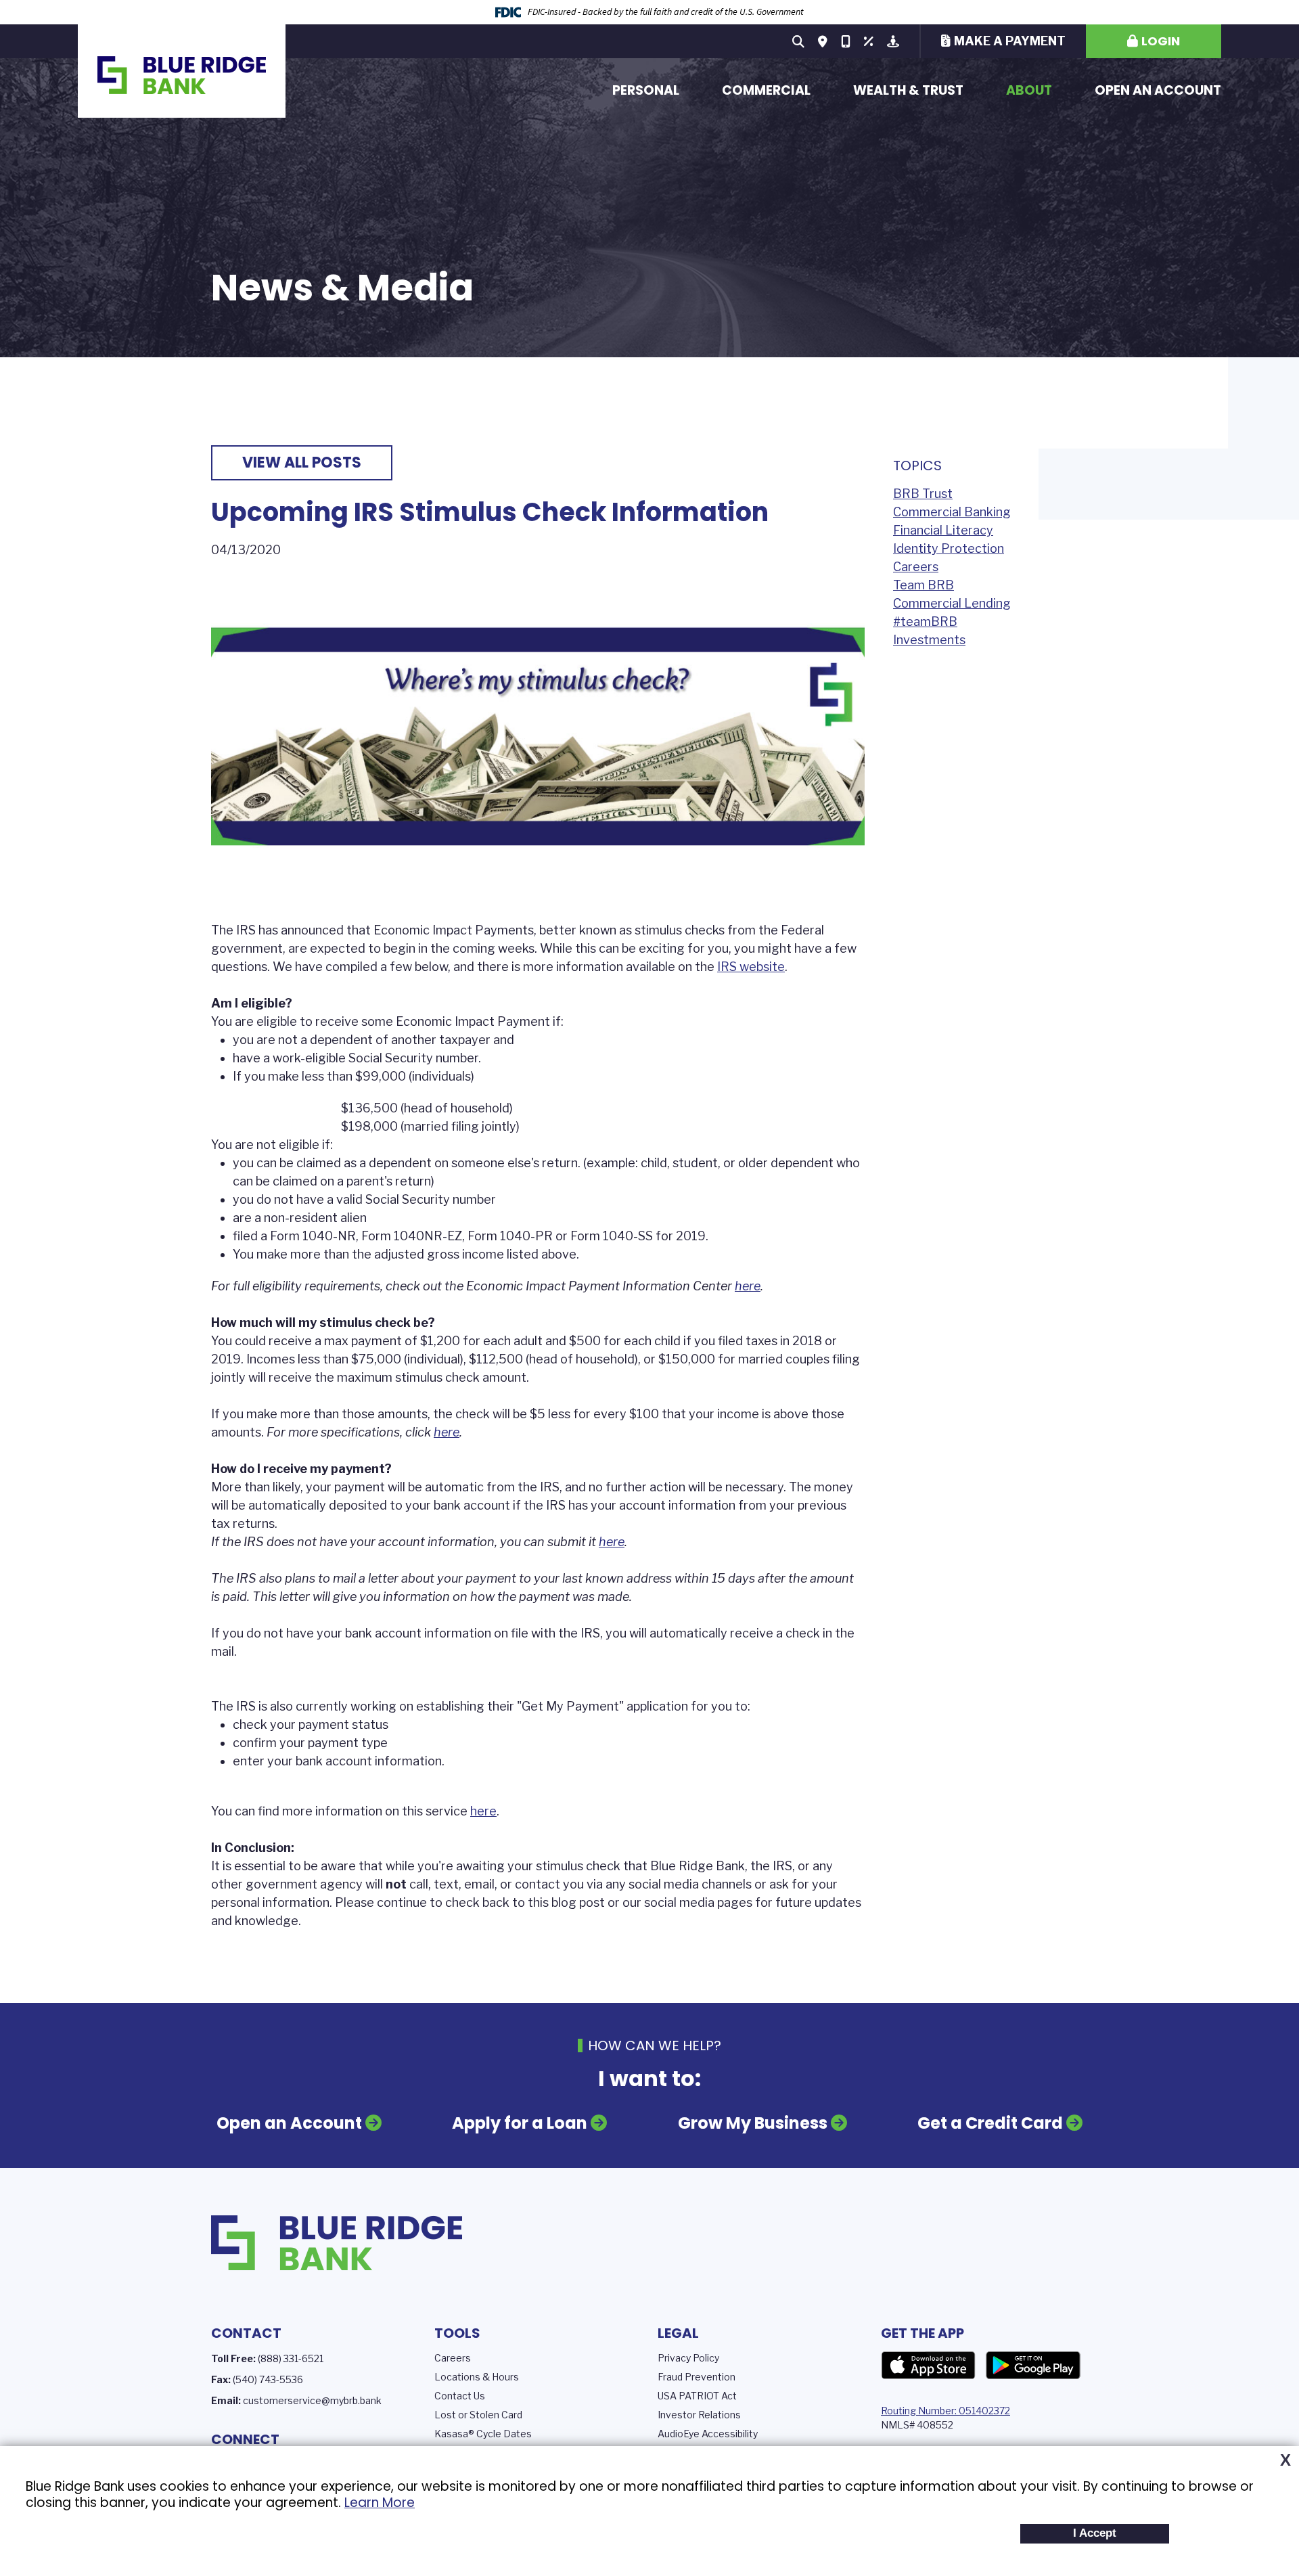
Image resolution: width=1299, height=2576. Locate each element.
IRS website (751, 967)
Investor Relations (699, 2415)
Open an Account (1158, 90)
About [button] (1029, 90)
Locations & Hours (477, 2377)
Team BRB (924, 585)
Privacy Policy (688, 2358)
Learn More (380, 2503)
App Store (928, 2366)
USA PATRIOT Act (697, 2396)
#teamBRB (925, 622)
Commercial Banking (952, 512)
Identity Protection (949, 548)
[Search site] (798, 41)
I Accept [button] (1095, 2533)
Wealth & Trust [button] (908, 90)
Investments (929, 640)
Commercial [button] (766, 90)
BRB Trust (923, 494)
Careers (916, 567)
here (748, 1286)
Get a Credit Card (990, 2123)
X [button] (1285, 2460)
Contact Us (460, 2396)
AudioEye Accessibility (708, 2434)
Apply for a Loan (520, 2123)
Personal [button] (646, 90)
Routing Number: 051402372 (945, 2411)
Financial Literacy (943, 530)
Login (1161, 41)
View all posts (302, 462)
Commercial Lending (952, 603)
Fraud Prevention (697, 2377)
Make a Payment (1010, 41)
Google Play (1033, 2366)
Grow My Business (753, 2123)
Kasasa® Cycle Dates (483, 2434)
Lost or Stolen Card (478, 2415)
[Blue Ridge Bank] (182, 71)
